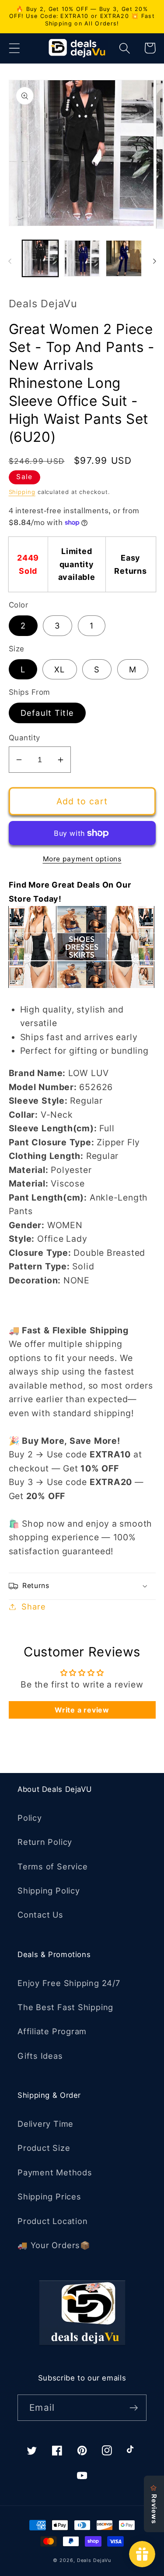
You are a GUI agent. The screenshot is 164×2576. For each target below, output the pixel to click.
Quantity (24, 738)
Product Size (44, 2148)
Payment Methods (55, 2172)
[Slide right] (154, 261)
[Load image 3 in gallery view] (124, 258)
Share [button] (33, 1606)
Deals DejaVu (94, 2560)
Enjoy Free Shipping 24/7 (69, 1983)
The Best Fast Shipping (65, 2007)
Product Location (52, 2221)
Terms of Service (52, 1866)
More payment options (82, 859)
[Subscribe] (134, 2408)
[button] (14, 48)
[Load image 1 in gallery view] (40, 258)
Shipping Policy (49, 1890)
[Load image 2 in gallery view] (82, 258)
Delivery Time (45, 2124)
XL (60, 669)
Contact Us (40, 1915)
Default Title (47, 713)
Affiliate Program (52, 2031)
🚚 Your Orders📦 (54, 2245)
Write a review (82, 1710)
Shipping (22, 492)
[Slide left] (10, 261)
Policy (30, 1818)
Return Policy (45, 1842)
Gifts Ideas (40, 2056)
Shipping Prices (49, 2196)
